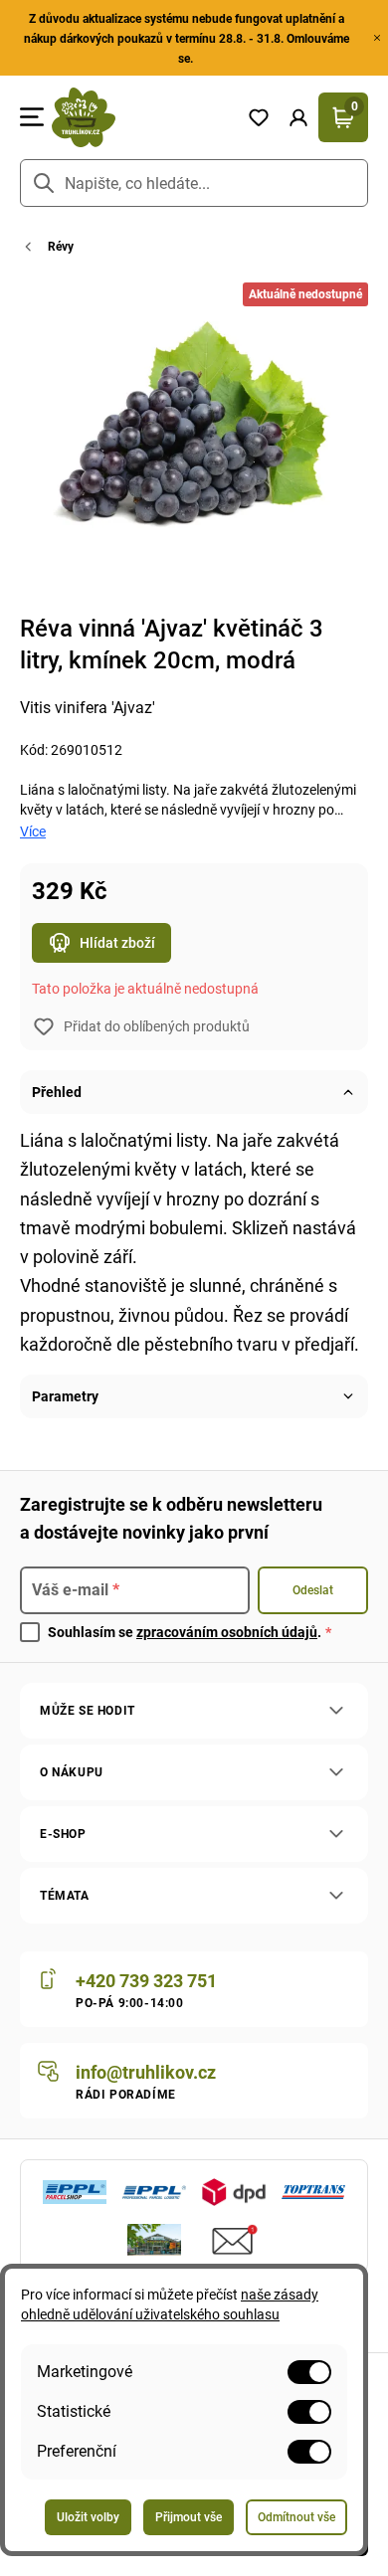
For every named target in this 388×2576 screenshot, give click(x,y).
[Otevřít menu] (32, 117)
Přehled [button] (57, 1092)
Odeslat (313, 1590)
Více (33, 831)
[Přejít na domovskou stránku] (141, 117)
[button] (298, 117)
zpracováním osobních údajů (227, 1632)
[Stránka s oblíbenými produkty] (259, 117)
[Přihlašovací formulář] (298, 117)
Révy (61, 247)
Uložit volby (88, 2517)
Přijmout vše (189, 2517)
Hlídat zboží (117, 943)
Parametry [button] (65, 1396)
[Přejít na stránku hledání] (44, 183)
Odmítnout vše (296, 2517)
